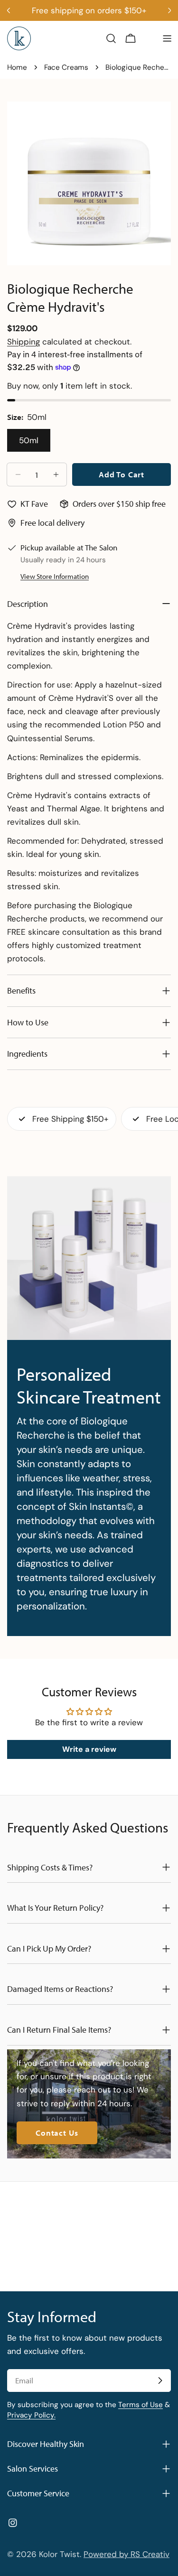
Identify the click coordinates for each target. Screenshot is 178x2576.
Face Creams (66, 67)
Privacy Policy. (31, 2415)
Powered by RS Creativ (126, 2554)
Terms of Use (141, 2405)
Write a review (89, 1749)
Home (17, 67)
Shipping (23, 342)
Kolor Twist (59, 2554)
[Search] (111, 38)
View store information (55, 576)
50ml (29, 440)
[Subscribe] (160, 2381)
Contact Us (57, 2133)
